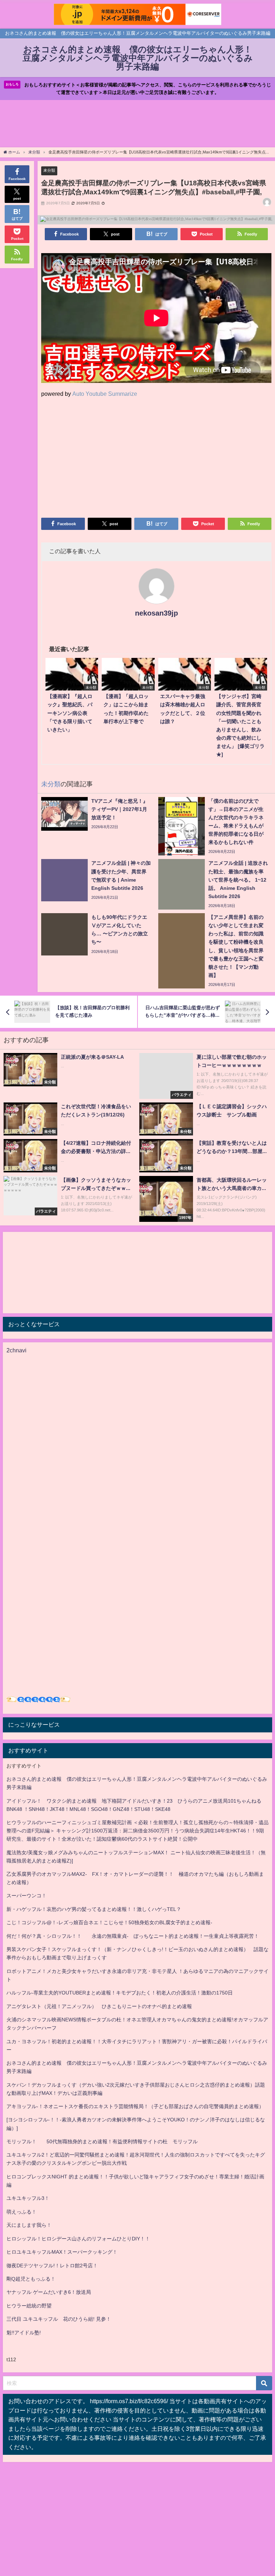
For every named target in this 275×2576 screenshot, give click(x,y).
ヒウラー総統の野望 (29, 2306)
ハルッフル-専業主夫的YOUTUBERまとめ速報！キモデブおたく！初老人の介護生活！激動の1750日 (120, 1993)
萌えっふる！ (21, 2212)
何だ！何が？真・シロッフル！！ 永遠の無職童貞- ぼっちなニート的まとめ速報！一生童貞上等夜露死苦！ (133, 1936)
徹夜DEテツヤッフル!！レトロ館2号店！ (52, 2266)
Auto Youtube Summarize (105, 394)
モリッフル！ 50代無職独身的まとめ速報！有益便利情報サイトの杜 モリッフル (102, 2141)
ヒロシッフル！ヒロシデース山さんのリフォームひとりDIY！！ (78, 2239)
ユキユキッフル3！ (28, 2198)
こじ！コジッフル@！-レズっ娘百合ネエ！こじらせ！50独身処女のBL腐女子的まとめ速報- (109, 1922)
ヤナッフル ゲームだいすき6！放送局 (49, 2292)
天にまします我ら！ (29, 2225)
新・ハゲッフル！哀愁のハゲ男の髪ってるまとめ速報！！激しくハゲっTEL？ (94, 1909)
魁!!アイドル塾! (24, 2333)
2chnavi (16, 1350)
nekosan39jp (156, 613)
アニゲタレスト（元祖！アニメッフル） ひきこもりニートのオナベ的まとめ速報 (99, 2006)
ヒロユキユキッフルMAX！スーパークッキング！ (62, 2252)
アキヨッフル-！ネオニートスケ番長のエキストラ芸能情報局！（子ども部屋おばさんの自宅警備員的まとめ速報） (135, 2106)
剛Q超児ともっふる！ (31, 2279)
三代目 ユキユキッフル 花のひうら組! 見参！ (59, 2319)
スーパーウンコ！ (26, 1896)
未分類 (49, 170)
